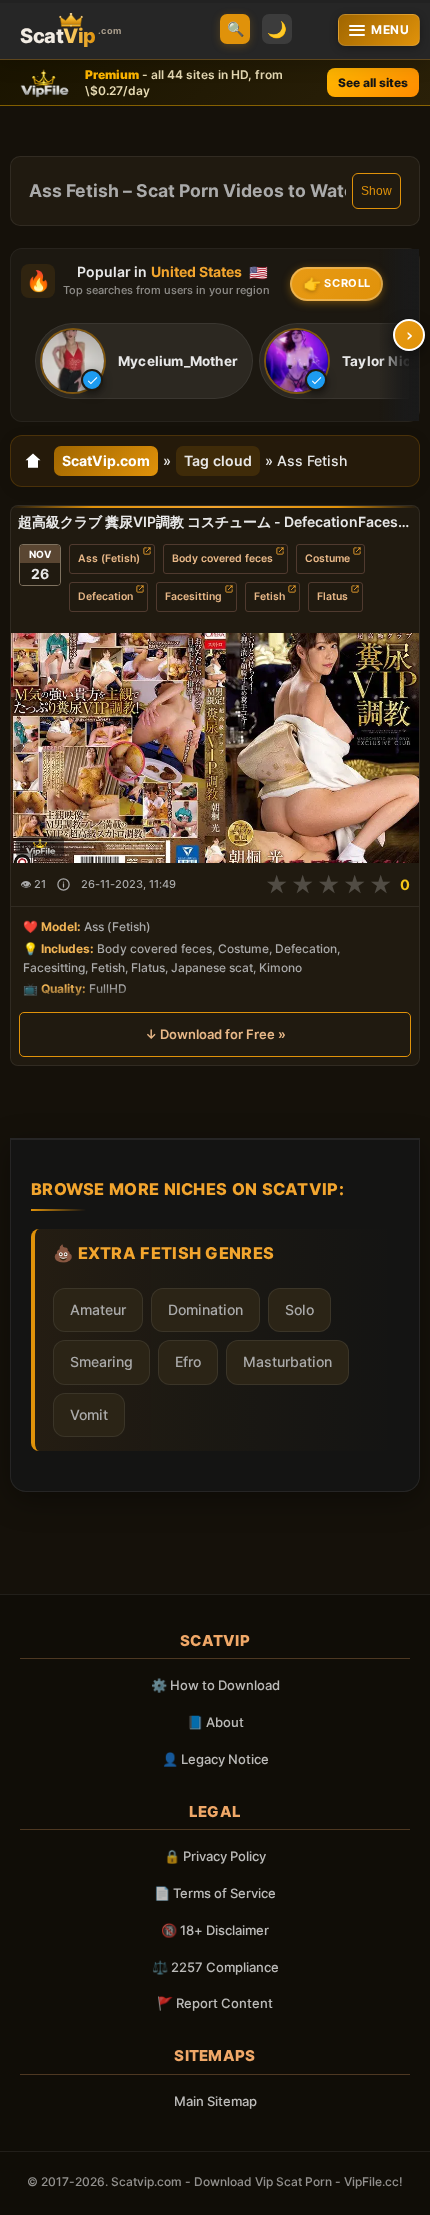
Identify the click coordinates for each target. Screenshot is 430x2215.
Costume (327, 558)
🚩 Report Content (215, 2003)
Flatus (332, 596)
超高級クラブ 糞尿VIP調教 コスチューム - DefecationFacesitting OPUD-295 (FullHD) (215, 521)
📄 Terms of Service (215, 1893)
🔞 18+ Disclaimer (215, 1930)
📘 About (215, 1722)
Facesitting (193, 596)
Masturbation (287, 1361)
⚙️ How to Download (215, 1685)
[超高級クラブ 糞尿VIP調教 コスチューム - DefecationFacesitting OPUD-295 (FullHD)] (215, 748)
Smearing (101, 1361)
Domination (205, 1309)
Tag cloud (218, 460)
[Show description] (63, 884)
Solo (299, 1309)
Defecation (105, 596)
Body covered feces (222, 558)
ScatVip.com (106, 460)
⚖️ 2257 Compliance (215, 1967)
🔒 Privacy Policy (215, 1856)
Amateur (98, 1309)
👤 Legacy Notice (215, 1759)
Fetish (269, 596)
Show (376, 191)
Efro (188, 1361)
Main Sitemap (215, 2101)
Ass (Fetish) (109, 558)
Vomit (89, 1414)
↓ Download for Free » (215, 1034)
